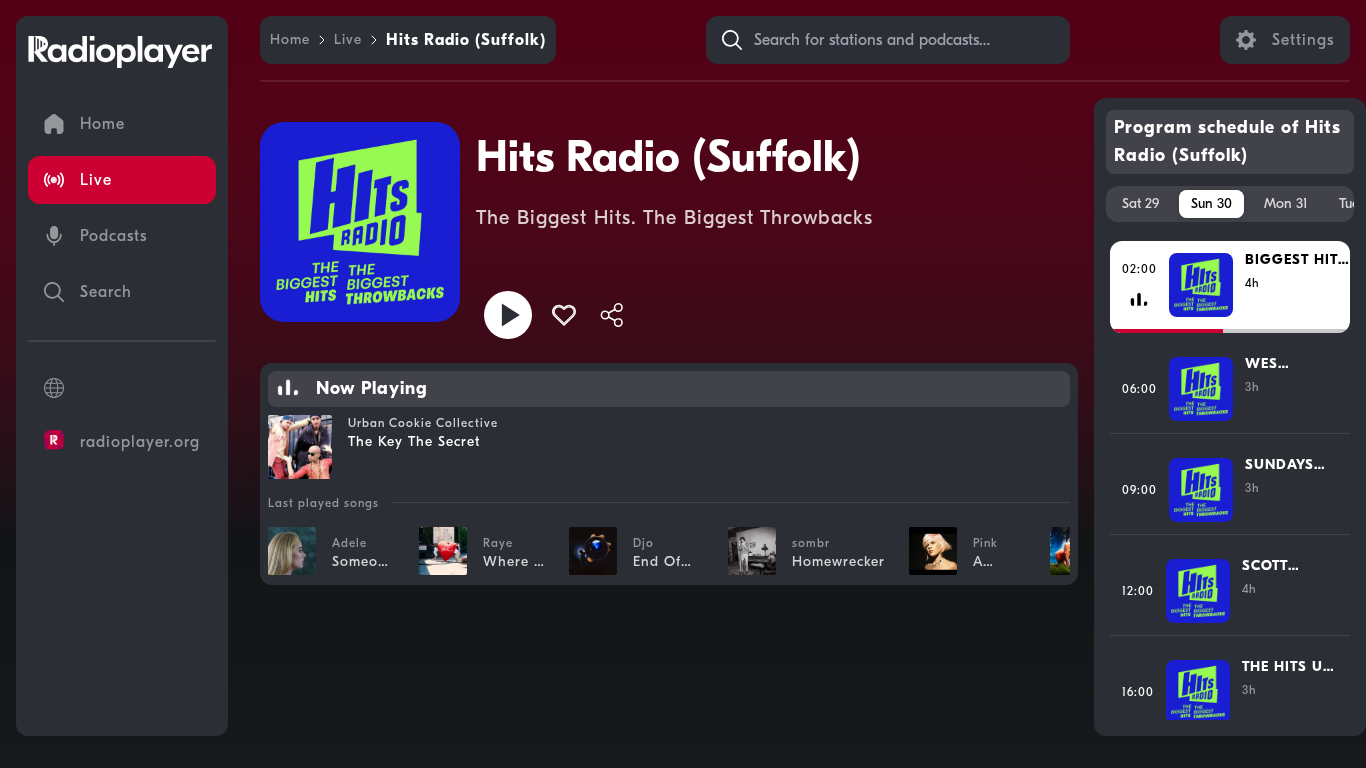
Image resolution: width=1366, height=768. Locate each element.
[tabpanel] (1230, 479)
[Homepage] (120, 52)
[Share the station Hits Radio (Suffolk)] (612, 315)
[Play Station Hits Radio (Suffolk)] (508, 315)
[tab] (1140, 204)
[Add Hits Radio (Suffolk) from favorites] (564, 315)
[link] (290, 40)
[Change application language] (122, 388)
